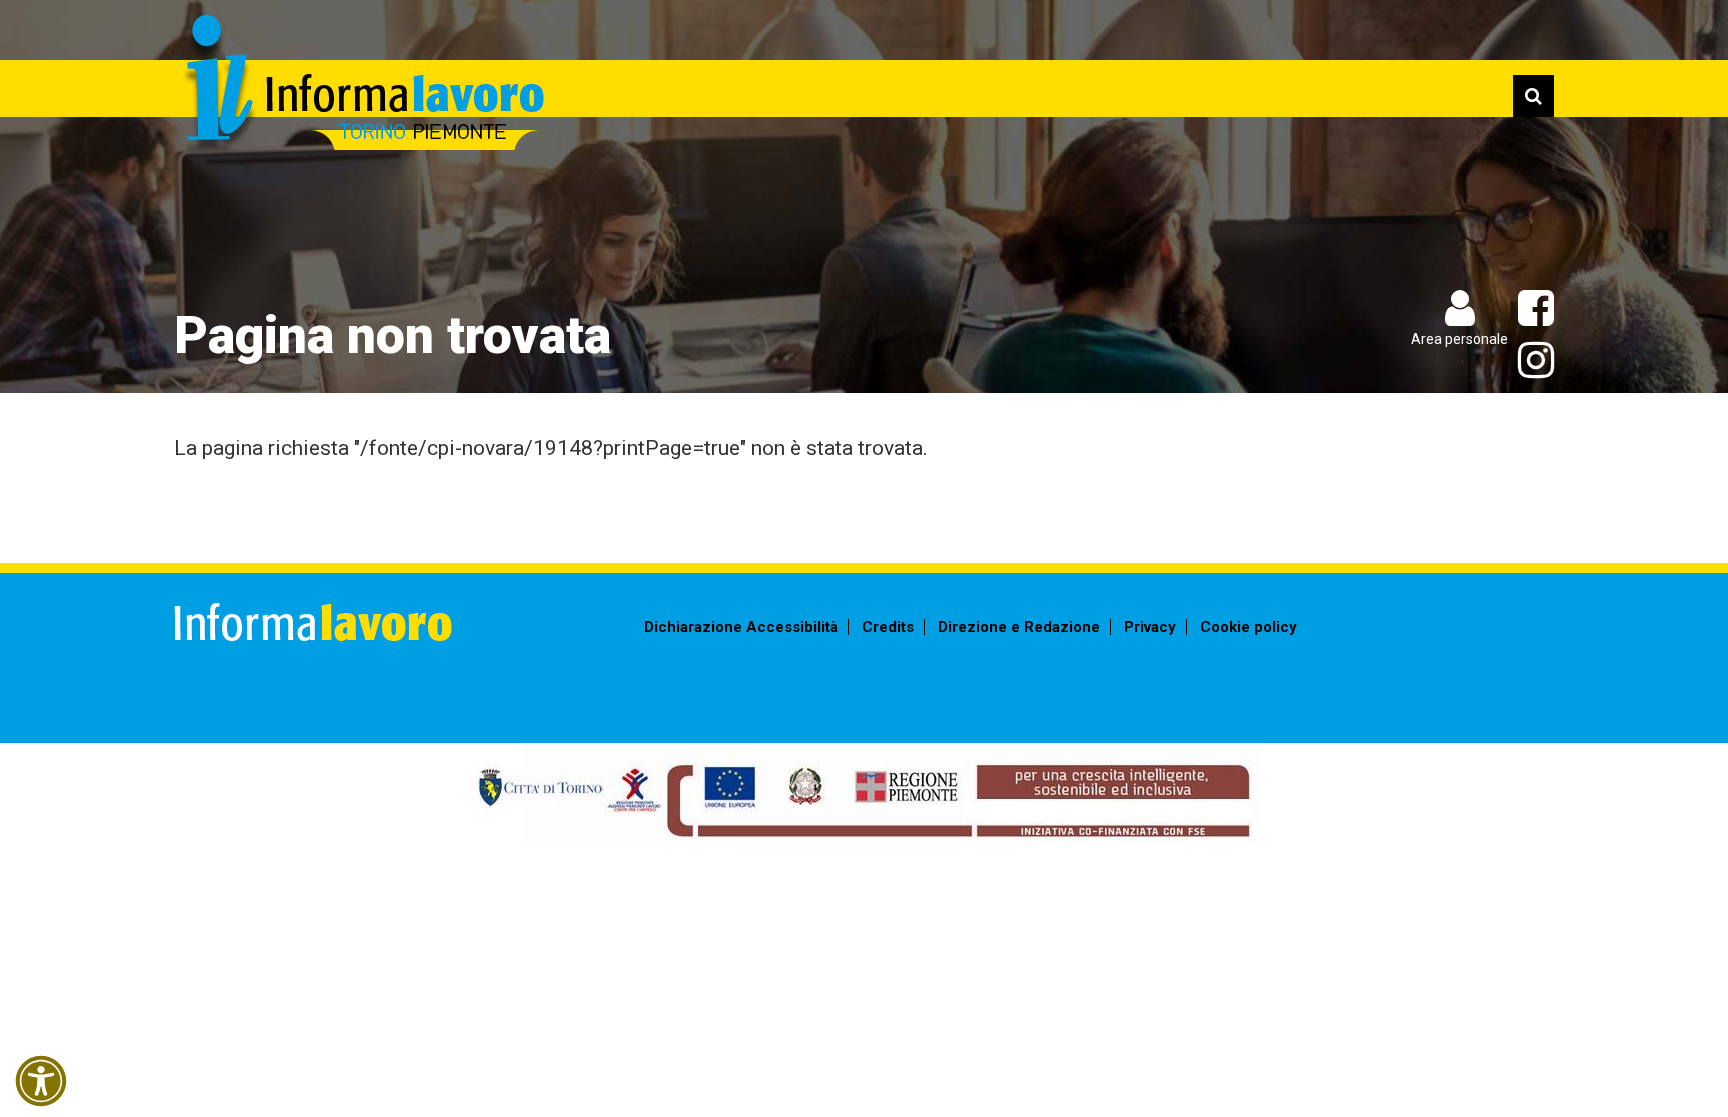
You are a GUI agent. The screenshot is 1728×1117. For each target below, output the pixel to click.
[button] (41, 1081)
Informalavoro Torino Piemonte (361, 85)
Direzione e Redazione (1019, 627)
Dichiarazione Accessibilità (741, 627)
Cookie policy (1248, 627)
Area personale (1459, 339)
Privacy (1150, 627)
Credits (888, 627)
